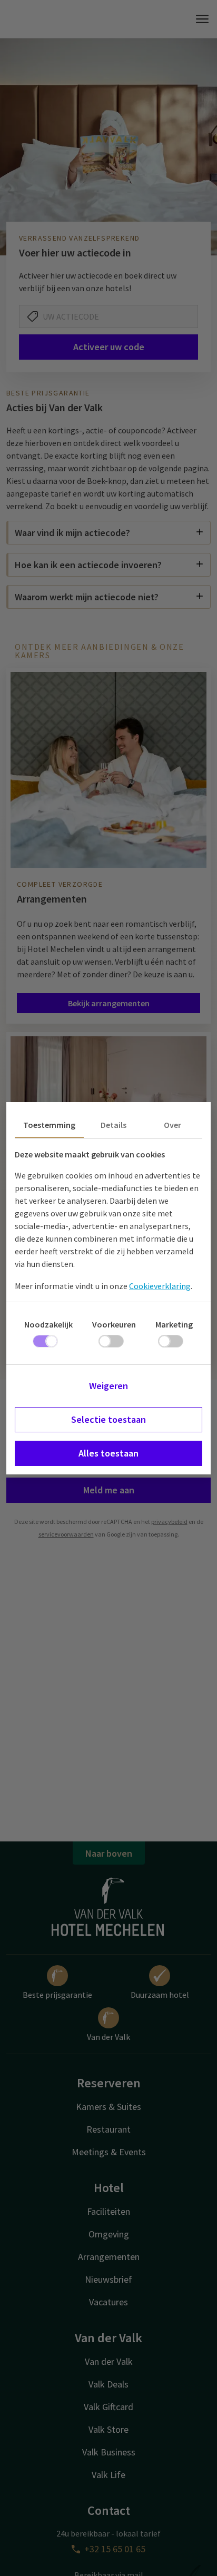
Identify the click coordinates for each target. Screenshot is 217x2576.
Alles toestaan (108, 1453)
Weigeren (108, 1386)
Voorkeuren (114, 1324)
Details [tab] (114, 1125)
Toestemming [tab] (49, 1125)
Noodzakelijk (48, 1324)
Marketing (174, 1324)
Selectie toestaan (108, 1419)
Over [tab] (172, 1125)
